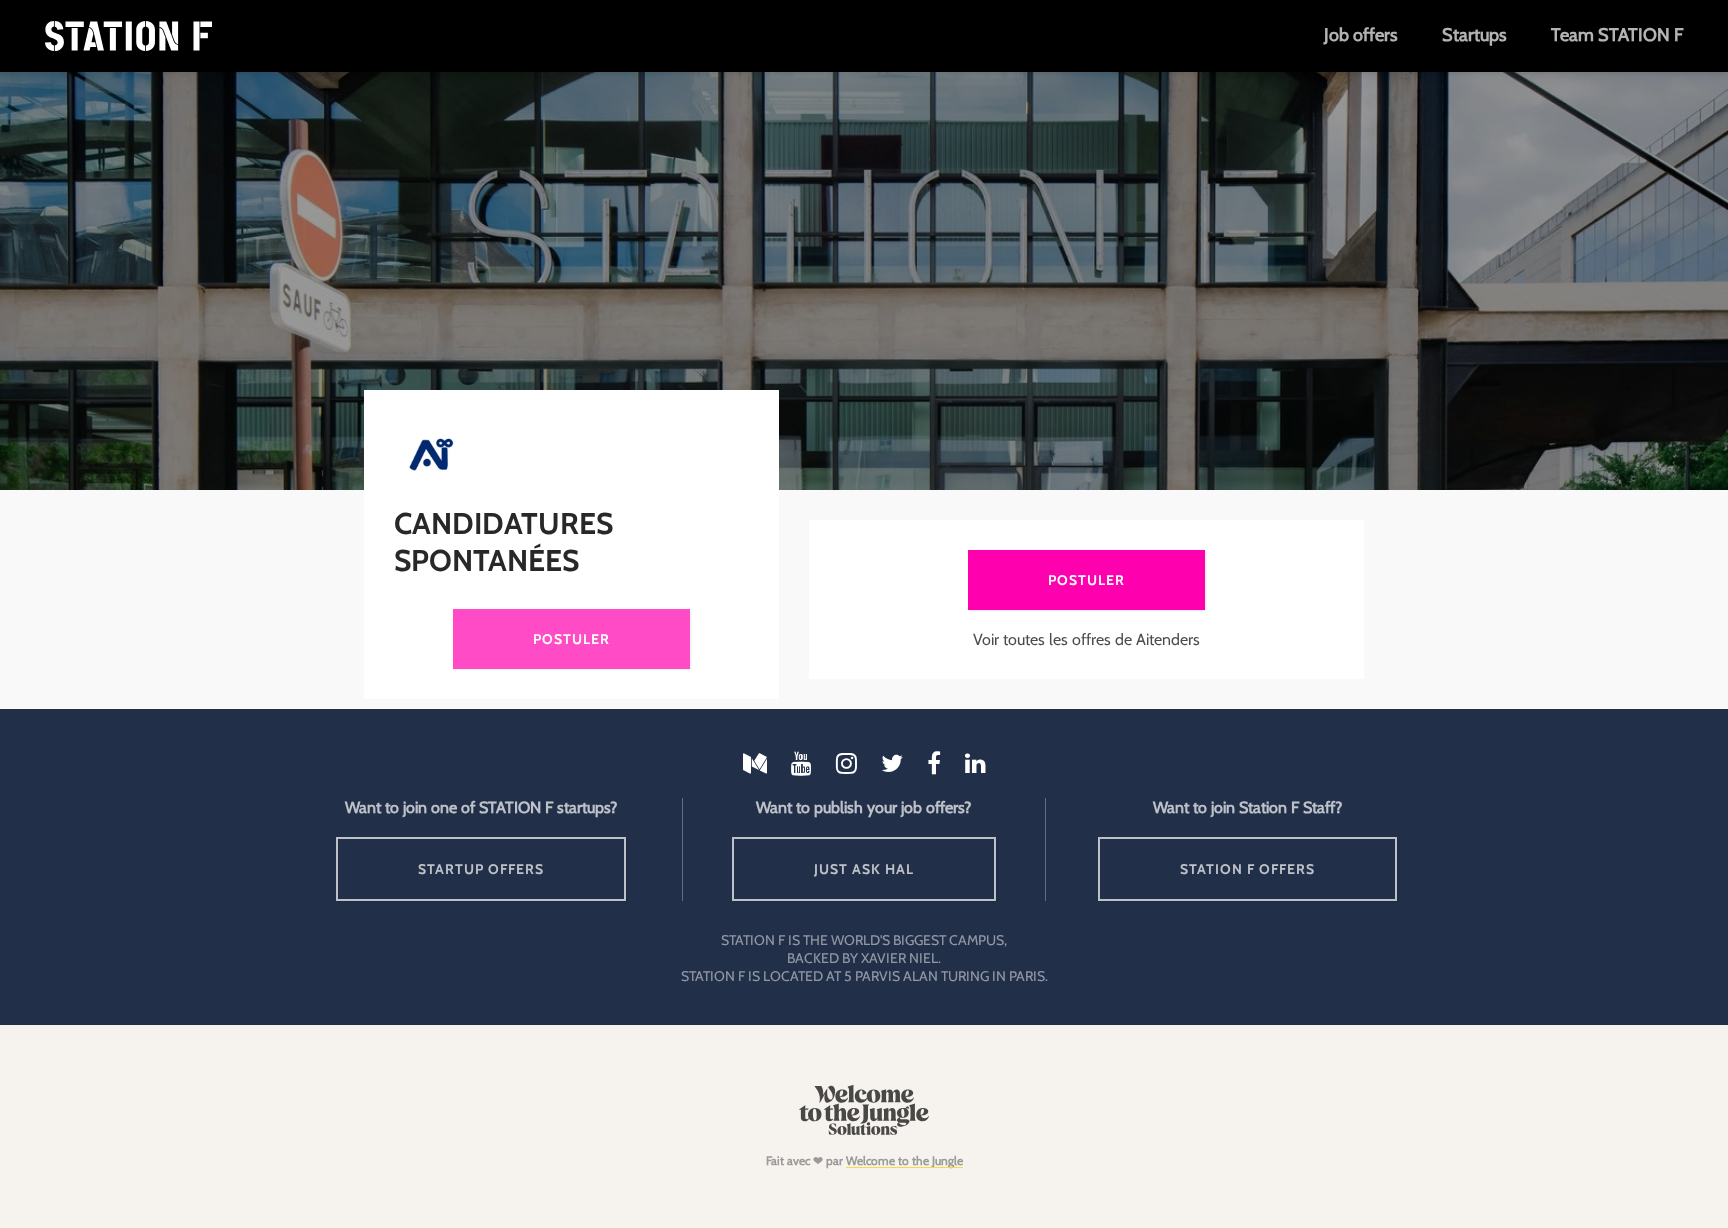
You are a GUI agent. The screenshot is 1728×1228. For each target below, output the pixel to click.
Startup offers (481, 869)
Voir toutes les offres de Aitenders (1086, 639)
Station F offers (1247, 869)
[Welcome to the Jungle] (863, 1130)
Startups (1474, 35)
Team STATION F (1617, 35)
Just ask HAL (864, 869)
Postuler (571, 639)
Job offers (1360, 35)
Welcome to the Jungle (904, 1160)
